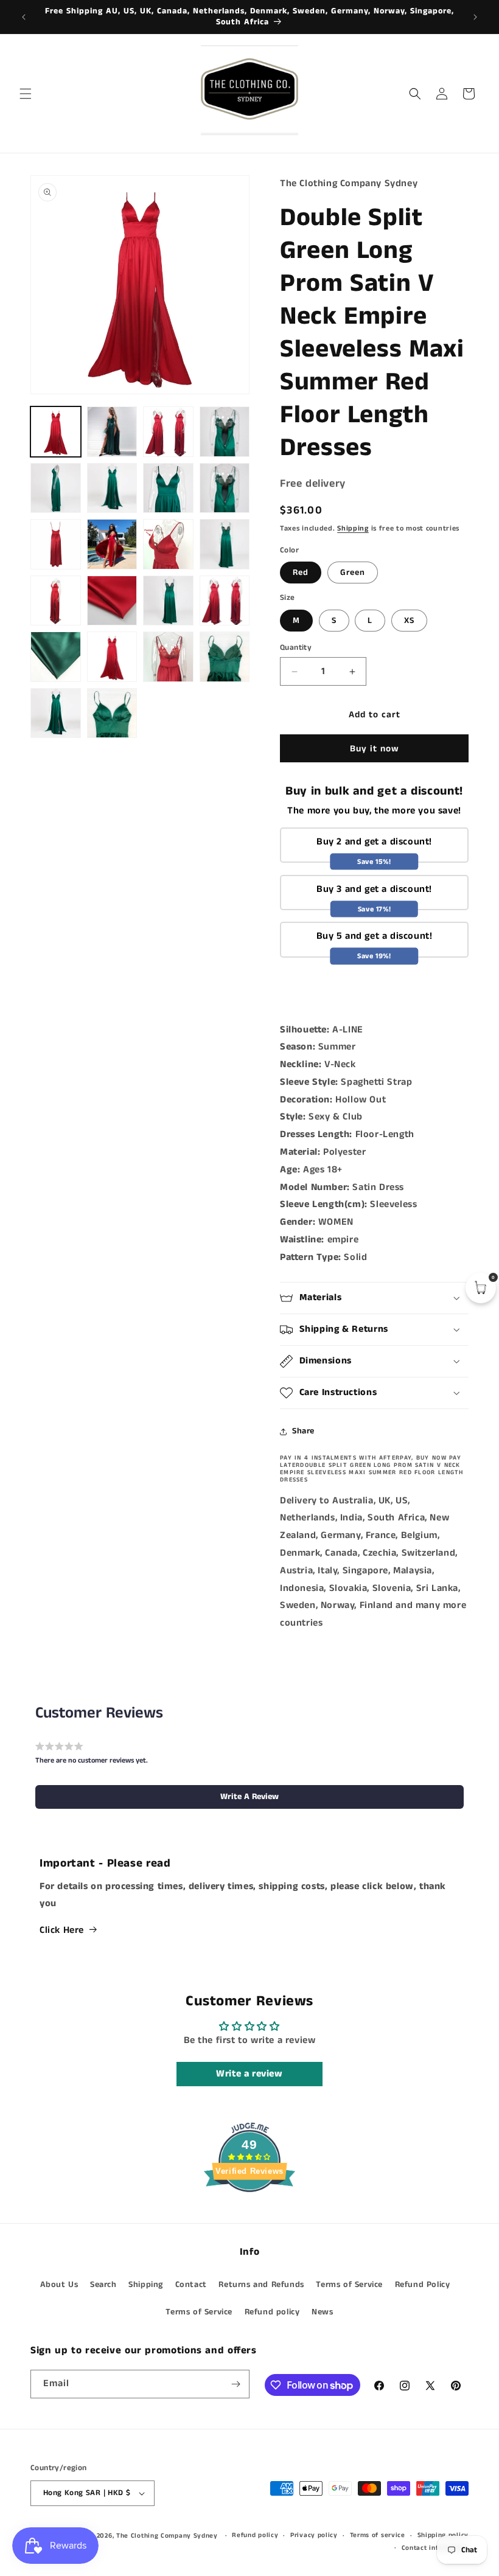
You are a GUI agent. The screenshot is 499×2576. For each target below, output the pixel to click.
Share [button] (303, 1431)
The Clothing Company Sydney (167, 2536)
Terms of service (378, 2535)
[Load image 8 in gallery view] (225, 488)
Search (103, 2285)
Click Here (62, 1930)
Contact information (435, 2548)
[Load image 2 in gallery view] (112, 432)
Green (353, 573)
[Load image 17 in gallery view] (225, 601)
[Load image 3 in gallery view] (168, 432)
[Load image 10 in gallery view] (112, 544)
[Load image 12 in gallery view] (168, 544)
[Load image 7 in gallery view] (168, 488)
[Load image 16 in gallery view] (168, 601)
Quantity (296, 648)
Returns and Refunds (261, 2285)
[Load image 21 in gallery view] (225, 657)
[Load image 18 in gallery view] (56, 657)
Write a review (249, 2074)
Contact (191, 2285)
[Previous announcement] (24, 17)
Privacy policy (314, 2535)
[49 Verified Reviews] (249, 2214)
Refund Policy (423, 2285)
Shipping (353, 528)
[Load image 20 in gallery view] (168, 657)
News (322, 2312)
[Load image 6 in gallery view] (112, 488)
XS (409, 621)
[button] (26, 94)
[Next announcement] (475, 17)
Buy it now (375, 749)
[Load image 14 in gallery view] (56, 601)
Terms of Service (349, 2285)
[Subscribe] (236, 2384)
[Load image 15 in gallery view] (112, 601)
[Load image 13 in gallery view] (225, 544)
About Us (59, 2285)
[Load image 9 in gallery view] (56, 544)
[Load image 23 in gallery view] (112, 713)
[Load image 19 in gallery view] (112, 657)
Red (301, 573)
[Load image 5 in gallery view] (56, 488)
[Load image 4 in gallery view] (225, 432)
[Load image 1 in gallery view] (56, 432)
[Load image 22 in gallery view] (56, 713)
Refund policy (272, 2312)
